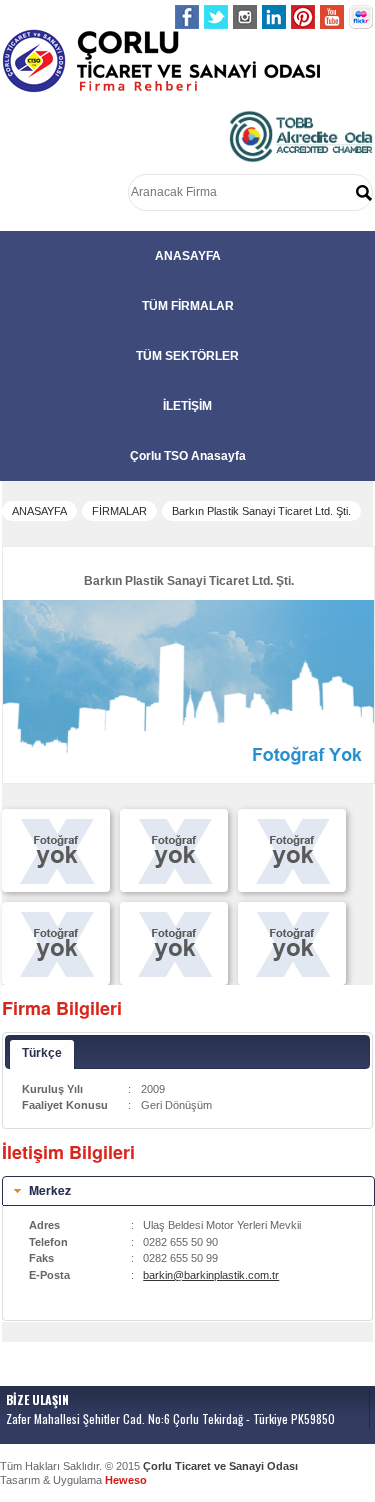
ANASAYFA (188, 256)
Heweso (126, 1480)
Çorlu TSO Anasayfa (188, 456)
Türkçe (42, 1053)
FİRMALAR (119, 511)
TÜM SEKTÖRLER (187, 356)
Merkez (50, 1190)
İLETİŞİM (187, 406)
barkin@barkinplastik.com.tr (211, 1275)
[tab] (188, 1191)
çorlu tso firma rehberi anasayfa (161, 61)
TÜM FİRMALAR (188, 306)
